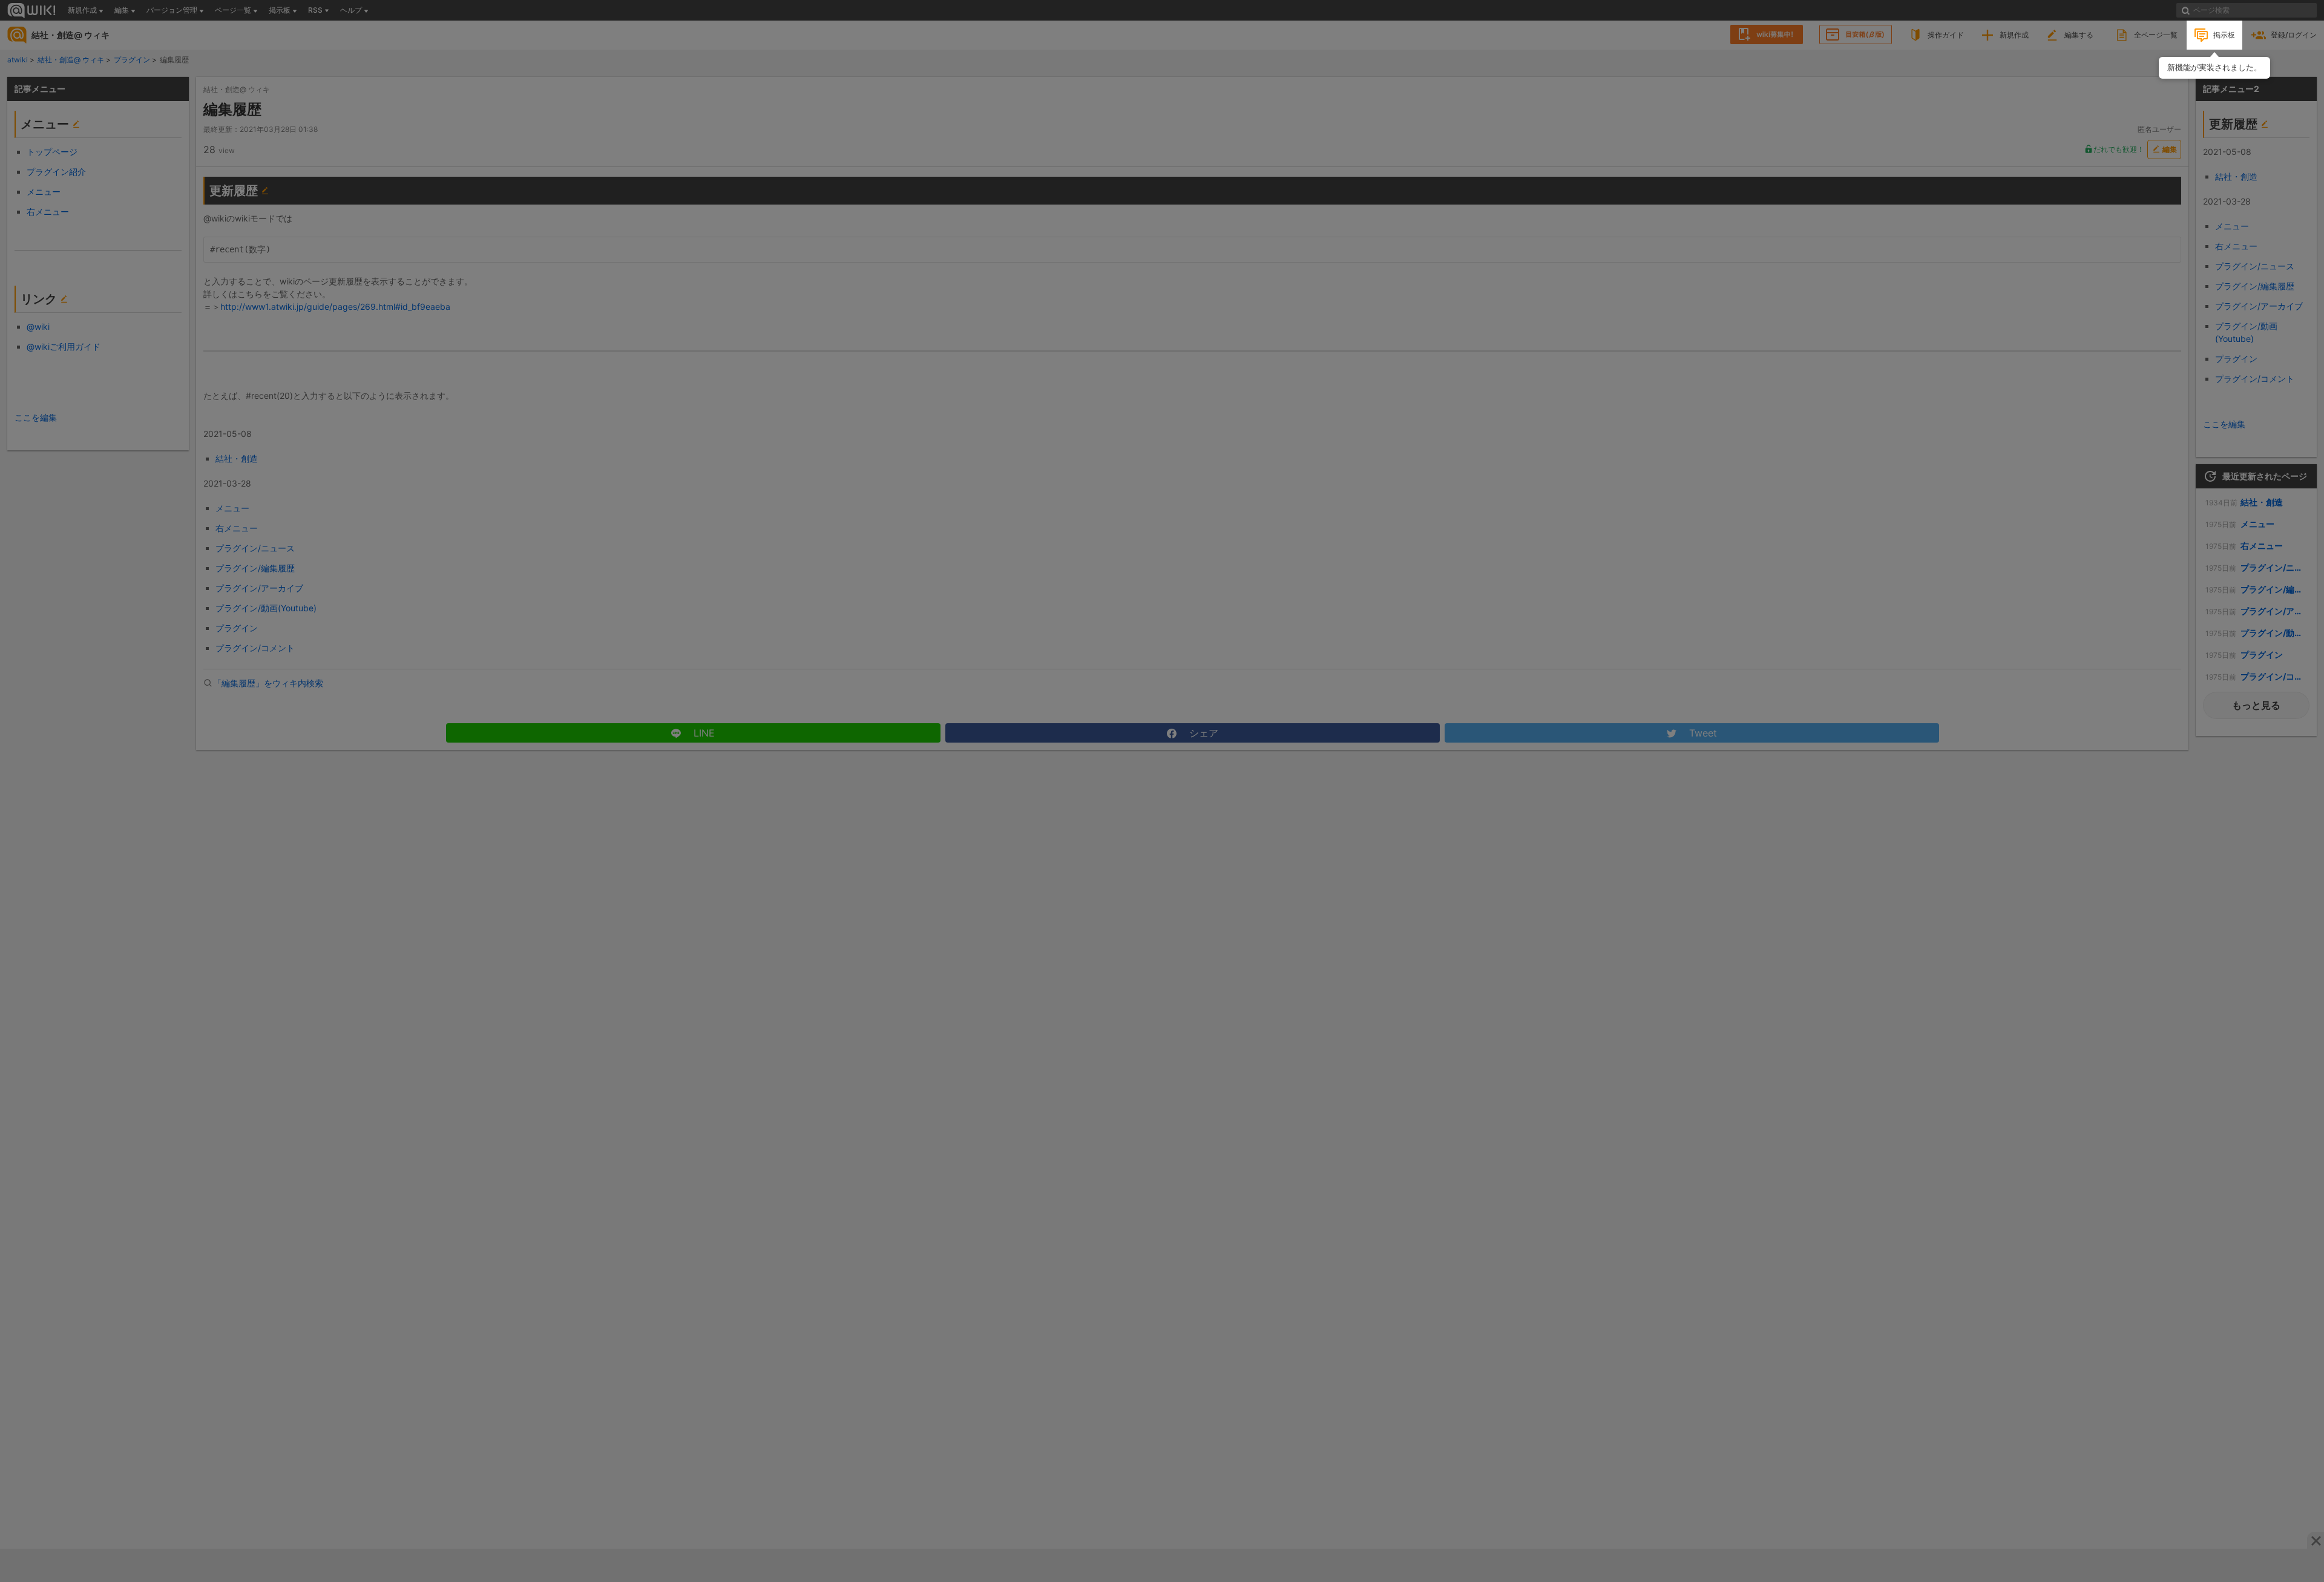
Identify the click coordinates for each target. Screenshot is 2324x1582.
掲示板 (2224, 35)
